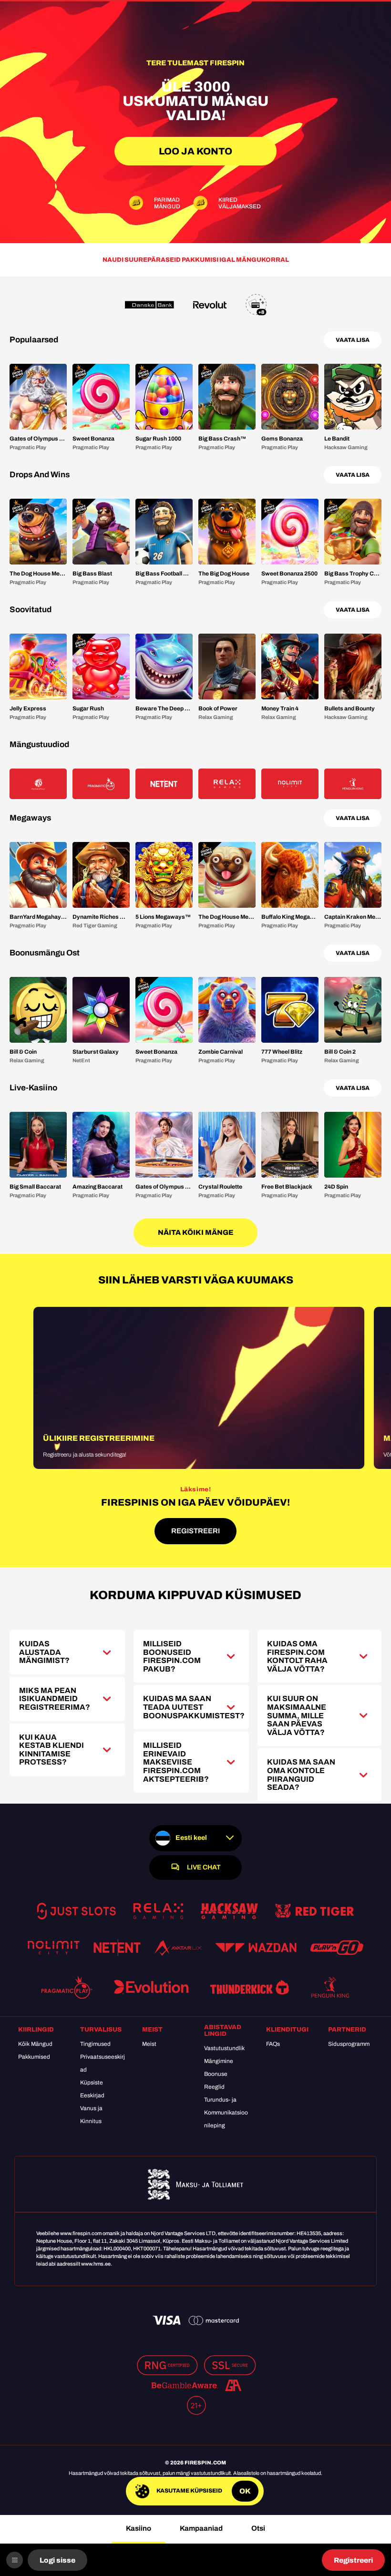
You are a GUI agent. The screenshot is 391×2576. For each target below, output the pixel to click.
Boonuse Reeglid (216, 2080)
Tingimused (95, 2044)
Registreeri (353, 2560)
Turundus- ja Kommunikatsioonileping (226, 2113)
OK (245, 2491)
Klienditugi (287, 2030)
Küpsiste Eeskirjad (92, 2089)
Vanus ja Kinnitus (91, 2115)
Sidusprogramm (349, 2044)
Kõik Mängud (35, 2044)
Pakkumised (34, 2057)
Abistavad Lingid (223, 2031)
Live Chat (204, 1867)
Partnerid (347, 2030)
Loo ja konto (195, 151)
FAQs (273, 2044)
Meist (152, 2030)
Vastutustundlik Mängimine (224, 2055)
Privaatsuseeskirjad (103, 2063)
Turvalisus (101, 2030)
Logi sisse (57, 2560)
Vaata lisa (353, 340)
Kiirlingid (36, 2030)
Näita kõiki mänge (195, 1232)
